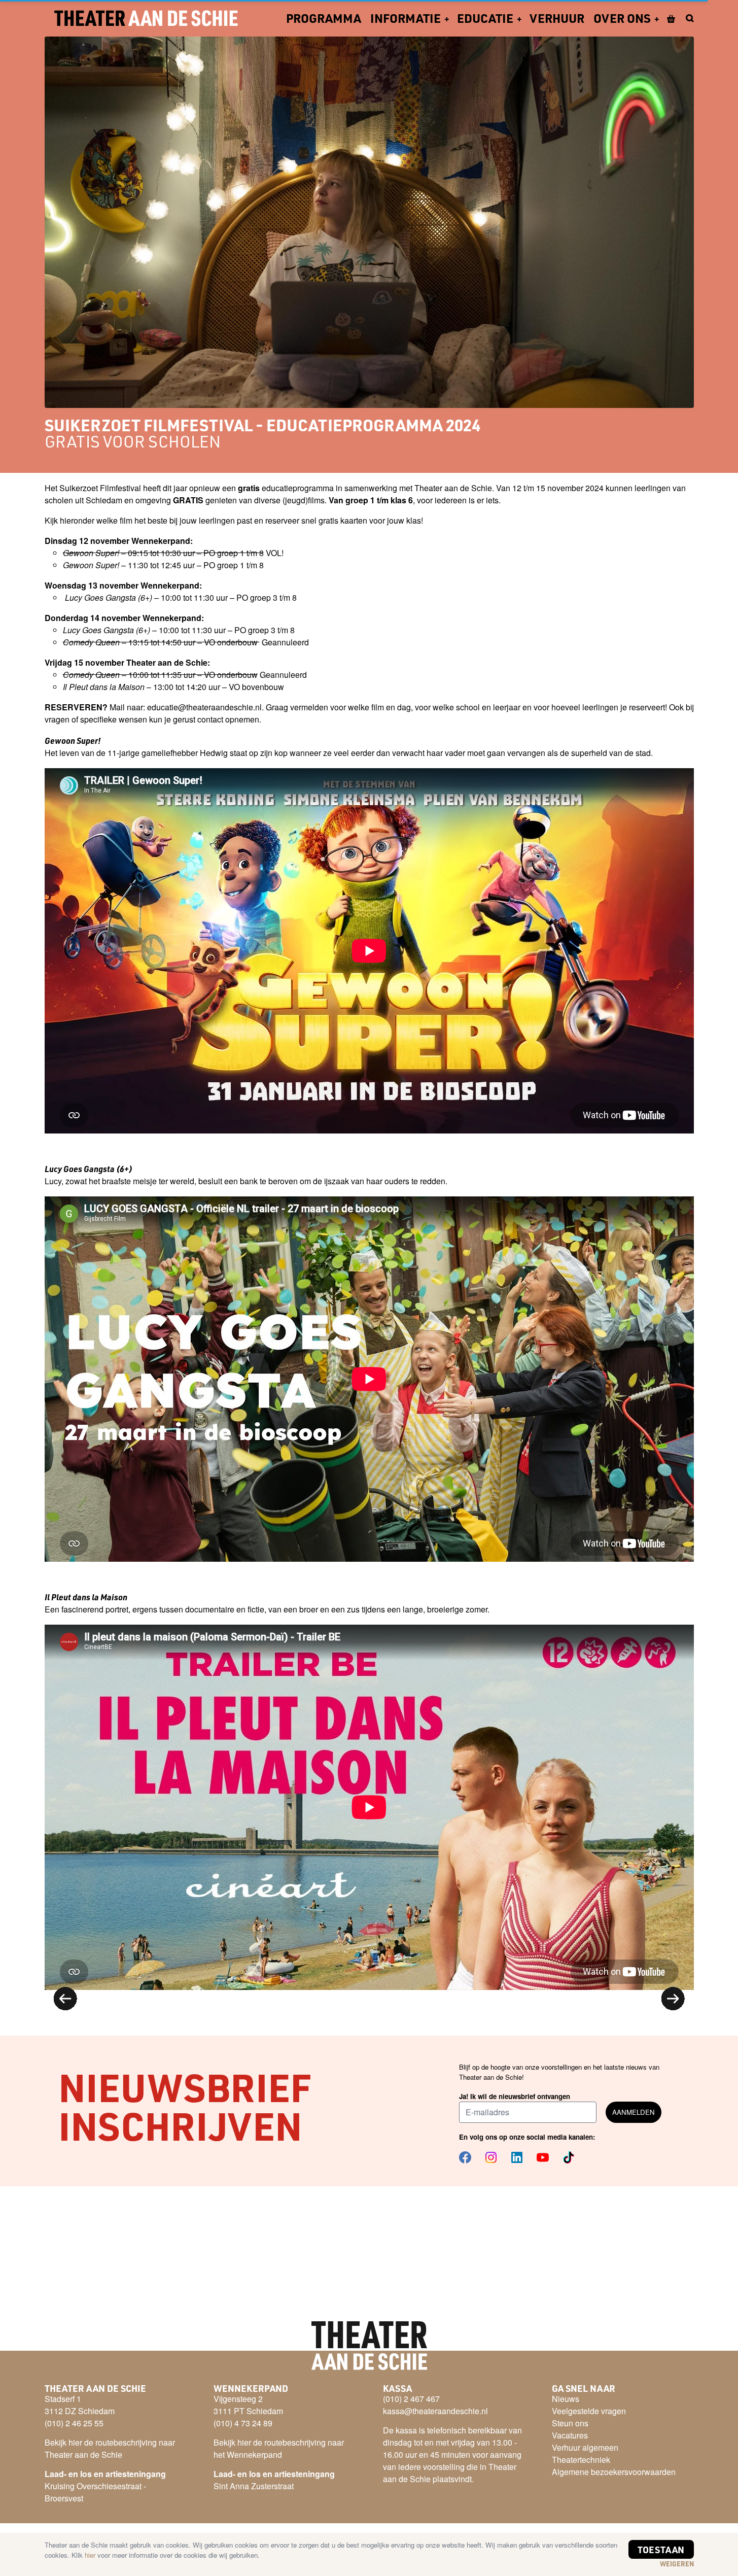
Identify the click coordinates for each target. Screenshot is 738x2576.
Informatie (406, 18)
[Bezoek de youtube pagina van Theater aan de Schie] (543, 2157)
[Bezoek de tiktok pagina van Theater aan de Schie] (569, 2157)
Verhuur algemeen (585, 2447)
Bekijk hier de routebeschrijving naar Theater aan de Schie (110, 2448)
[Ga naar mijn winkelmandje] (672, 18)
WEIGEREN (677, 2564)
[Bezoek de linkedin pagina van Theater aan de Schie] (517, 2157)
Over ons (622, 18)
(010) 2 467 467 (411, 2399)
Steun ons (570, 2423)
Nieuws (566, 2399)
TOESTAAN (661, 2549)
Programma (324, 18)
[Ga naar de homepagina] (146, 18)
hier (91, 2555)
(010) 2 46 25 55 (74, 2423)
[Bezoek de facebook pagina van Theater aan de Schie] (465, 2157)
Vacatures (570, 2435)
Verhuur (557, 18)
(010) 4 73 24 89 (243, 2423)
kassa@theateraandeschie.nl (435, 2411)
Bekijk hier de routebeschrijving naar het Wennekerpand (279, 2448)
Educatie (485, 18)
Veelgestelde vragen (589, 2411)
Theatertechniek (581, 2460)
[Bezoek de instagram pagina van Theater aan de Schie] (491, 2157)
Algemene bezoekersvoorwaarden (614, 2472)
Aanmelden (634, 2112)
